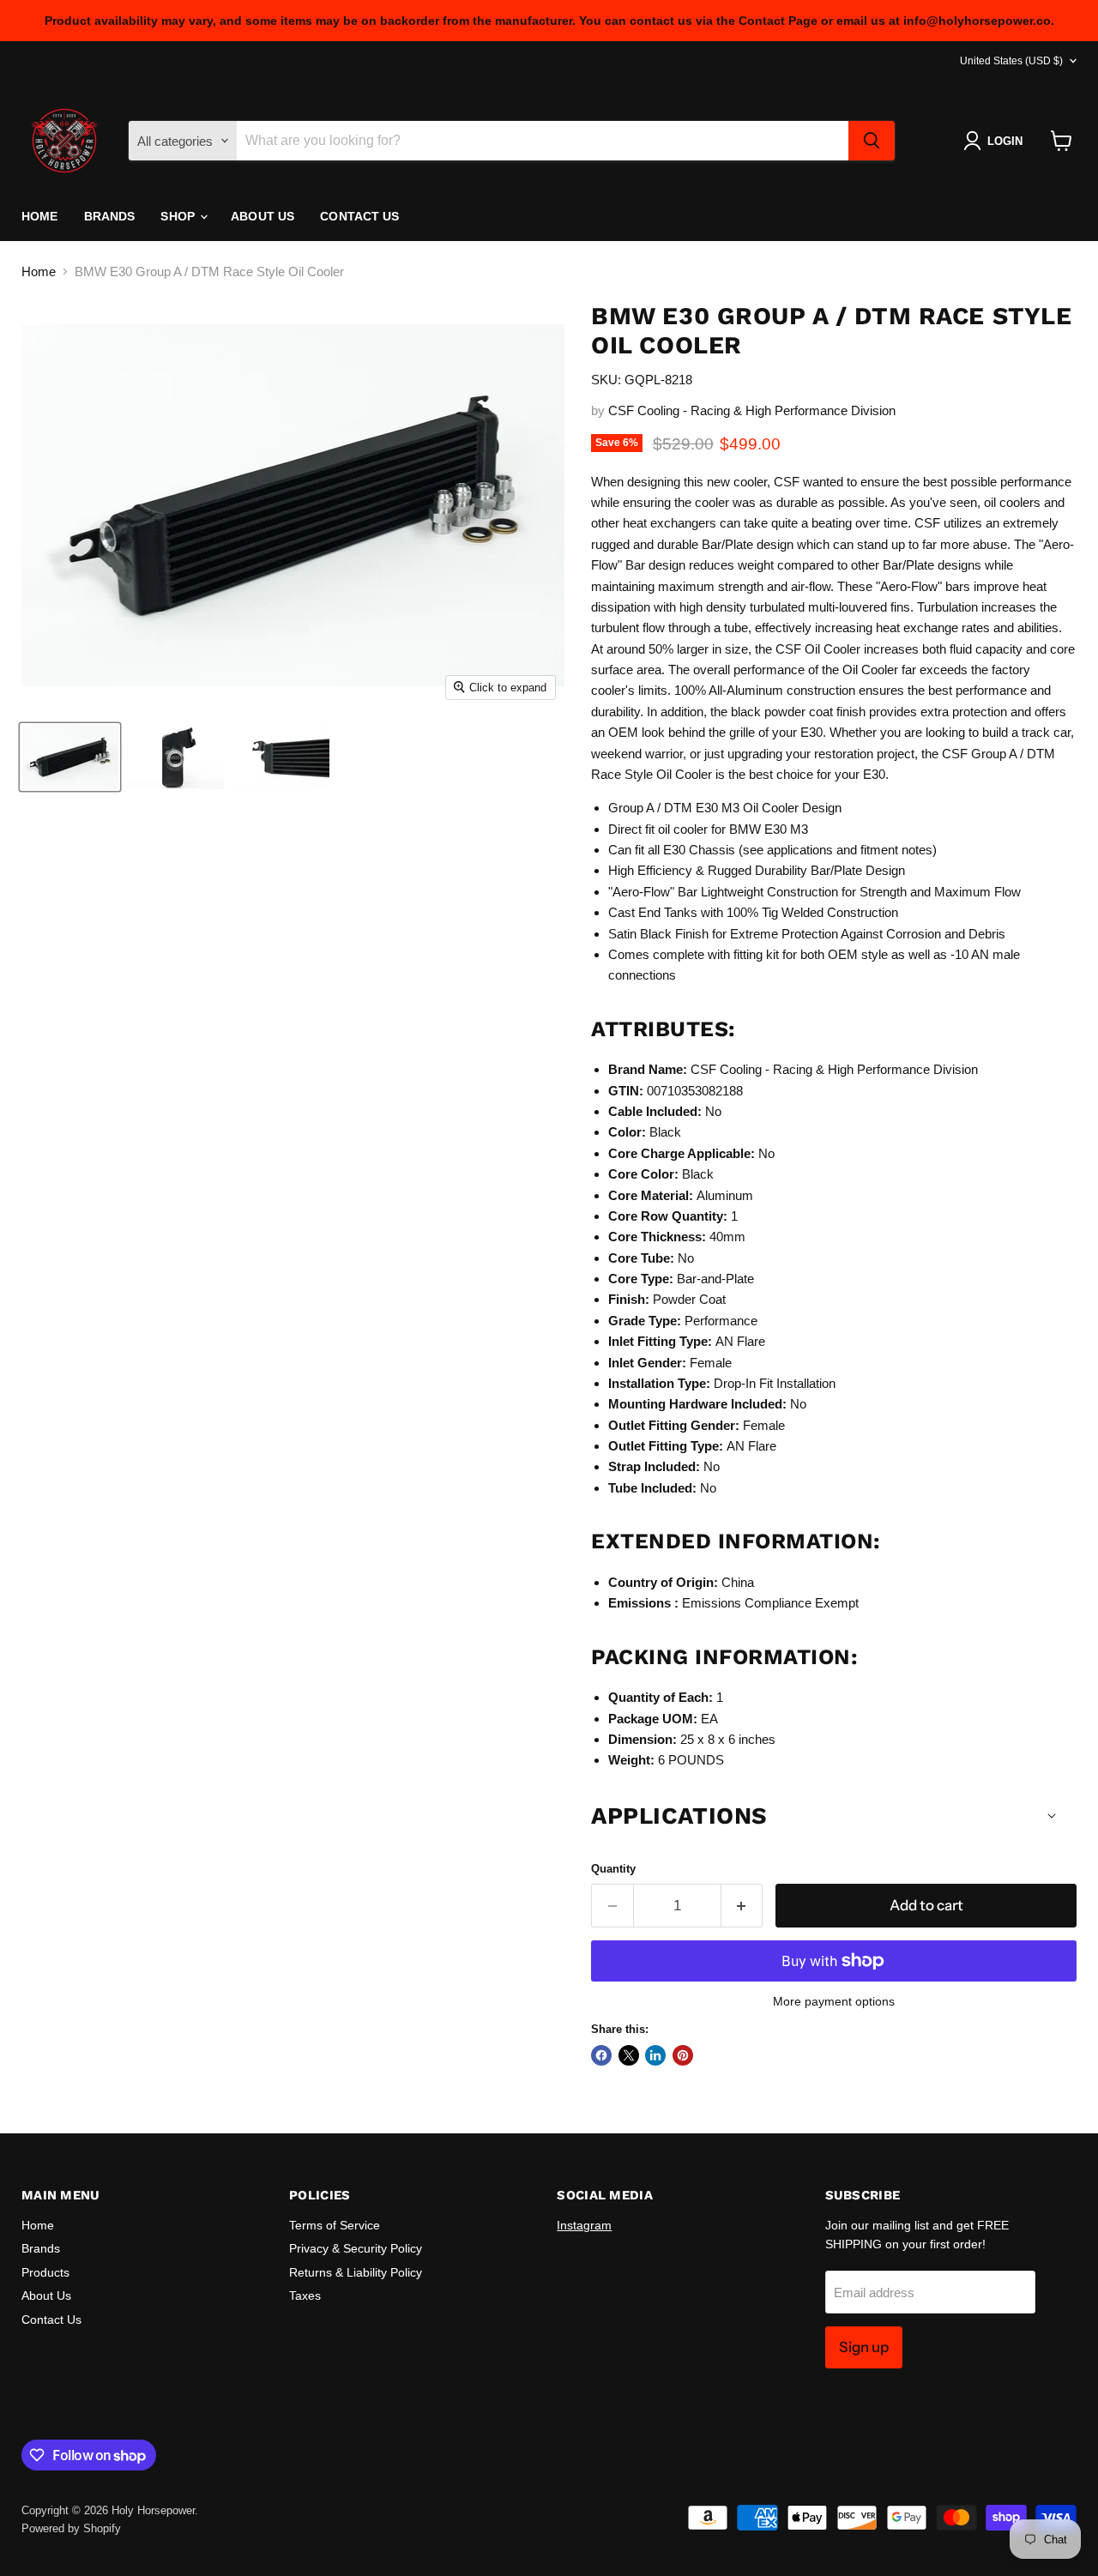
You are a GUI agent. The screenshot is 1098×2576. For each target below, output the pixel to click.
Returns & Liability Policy (356, 2272)
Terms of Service (335, 2225)
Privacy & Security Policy (356, 2248)
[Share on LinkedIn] (655, 2055)
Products (45, 2272)
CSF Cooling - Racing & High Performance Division (752, 410)
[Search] (872, 141)
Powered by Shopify (71, 2528)
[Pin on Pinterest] (683, 2055)
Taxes (305, 2295)
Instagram (584, 2225)
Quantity (613, 1869)
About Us (262, 216)
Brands (110, 216)
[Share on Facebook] (601, 2055)
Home (40, 216)
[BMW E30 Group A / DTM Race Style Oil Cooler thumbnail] (70, 757)
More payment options (834, 2001)
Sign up (864, 2347)
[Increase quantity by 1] (742, 1906)
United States (1011, 61)
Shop (179, 216)
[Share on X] (629, 2055)
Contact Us (359, 216)
